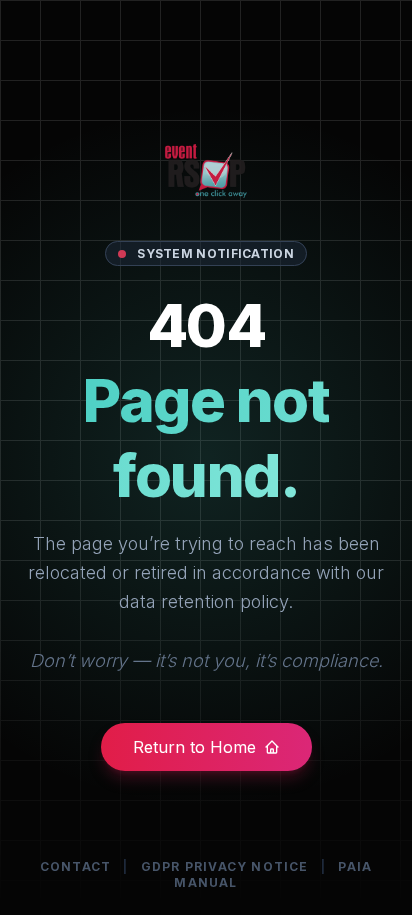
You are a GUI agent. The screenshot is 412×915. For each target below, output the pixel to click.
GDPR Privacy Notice (225, 866)
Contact (75, 866)
